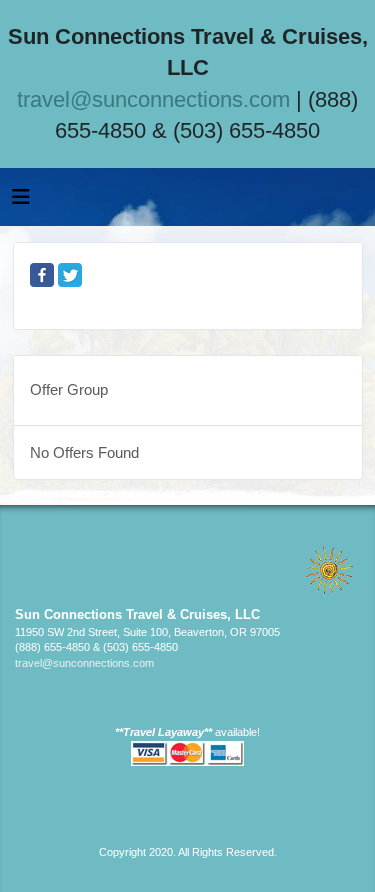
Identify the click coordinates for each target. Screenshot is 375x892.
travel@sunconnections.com (153, 99)
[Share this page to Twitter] (70, 275)
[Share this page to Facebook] (42, 275)
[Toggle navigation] (21, 202)
